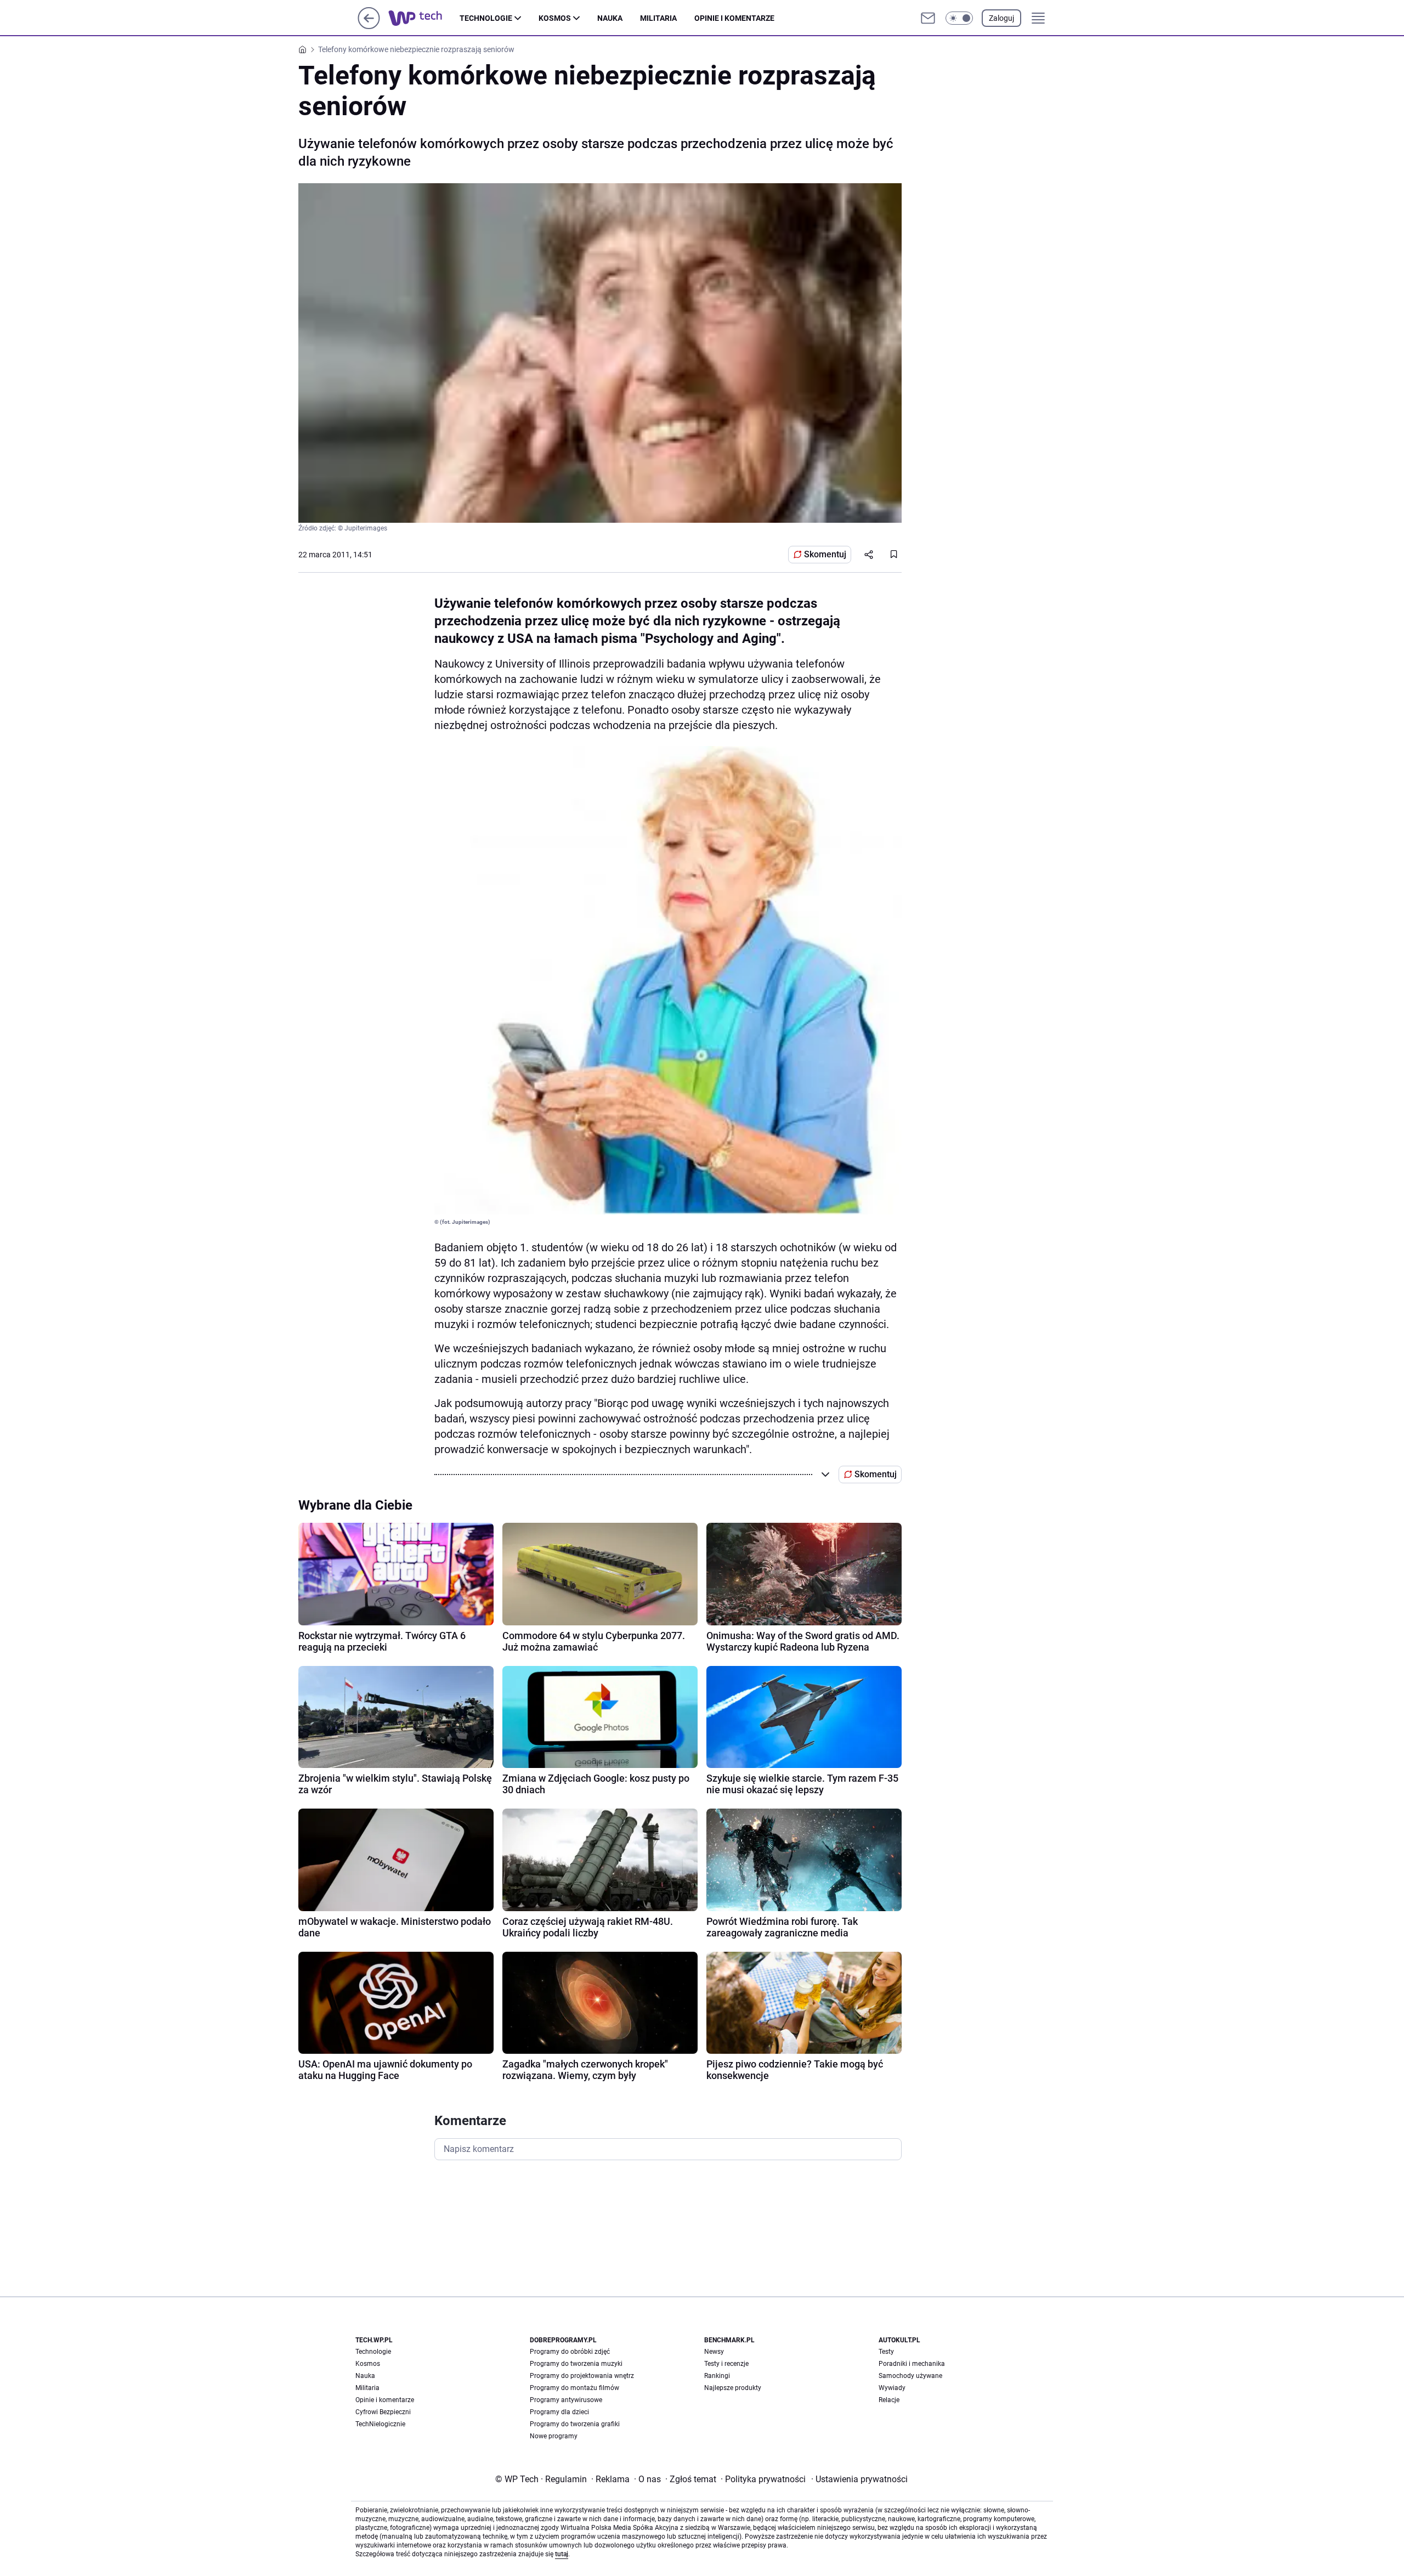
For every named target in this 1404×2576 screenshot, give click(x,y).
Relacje (889, 2400)
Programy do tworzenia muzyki (576, 2364)
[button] (959, 18)
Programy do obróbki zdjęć (570, 2352)
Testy (886, 2352)
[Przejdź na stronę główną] (369, 26)
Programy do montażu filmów (574, 2388)
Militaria (658, 18)
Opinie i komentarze (734, 18)
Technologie (486, 18)
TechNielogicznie (380, 2424)
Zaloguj (1001, 18)
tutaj (562, 2554)
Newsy (714, 2352)
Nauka (610, 18)
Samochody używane (910, 2376)
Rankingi (717, 2376)
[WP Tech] (424, 18)
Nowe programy (554, 2436)
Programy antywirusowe (566, 2400)
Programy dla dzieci (559, 2412)
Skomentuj (825, 554)
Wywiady (892, 2388)
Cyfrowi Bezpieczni (383, 2412)
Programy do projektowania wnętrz (582, 2376)
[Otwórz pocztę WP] (928, 18)
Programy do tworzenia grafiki (575, 2424)
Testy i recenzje (726, 2364)
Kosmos (555, 18)
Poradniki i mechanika (912, 2364)
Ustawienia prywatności (859, 2479)
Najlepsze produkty (733, 2388)
